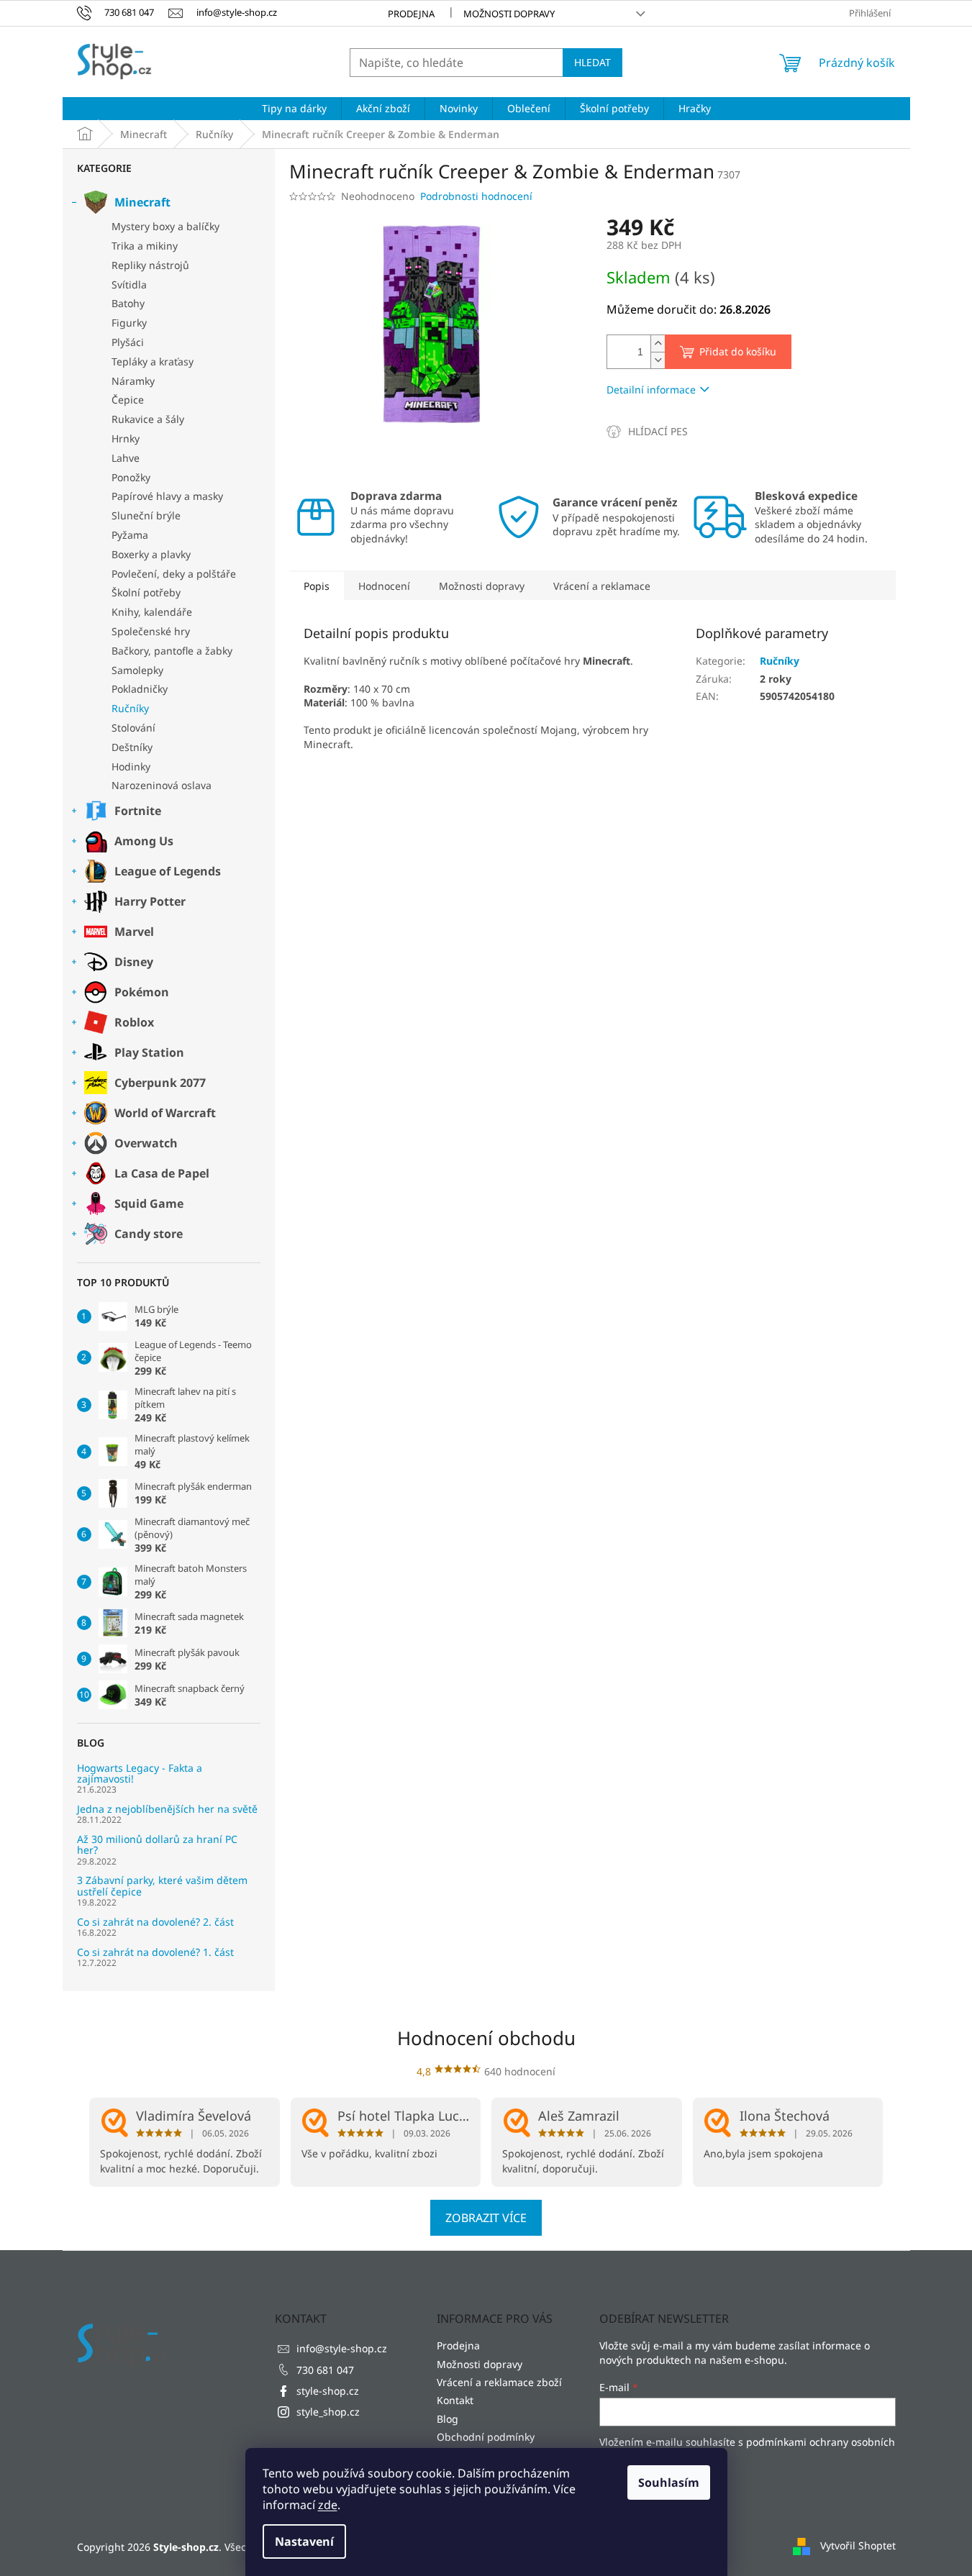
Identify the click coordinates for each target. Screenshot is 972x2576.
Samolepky (137, 670)
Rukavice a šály (148, 419)
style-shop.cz (328, 2391)
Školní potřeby (146, 592)
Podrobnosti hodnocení (476, 196)
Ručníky (130, 708)
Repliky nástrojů (150, 265)
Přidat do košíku (738, 351)
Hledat (592, 62)
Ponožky (131, 477)
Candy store (149, 1234)
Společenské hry (151, 631)
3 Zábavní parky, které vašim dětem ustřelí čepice (162, 1886)
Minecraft (142, 202)
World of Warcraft (165, 1113)
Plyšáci (128, 342)
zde (328, 2505)
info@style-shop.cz (342, 2348)
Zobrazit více (486, 2218)
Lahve (126, 458)
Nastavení (304, 2541)
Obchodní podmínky (486, 2437)
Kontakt (455, 2400)
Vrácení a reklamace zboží (499, 2382)
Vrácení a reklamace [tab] (602, 586)
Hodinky (131, 766)
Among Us (144, 841)
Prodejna (411, 14)
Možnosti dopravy (509, 14)
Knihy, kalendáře (152, 612)
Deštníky (132, 747)
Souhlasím (669, 2482)
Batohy (128, 303)
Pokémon (142, 992)
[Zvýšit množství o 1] (658, 343)
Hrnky (126, 438)
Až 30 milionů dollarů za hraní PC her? (157, 1845)
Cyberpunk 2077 (160, 1083)
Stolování (133, 728)
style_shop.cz (328, 2412)
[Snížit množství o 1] (658, 360)
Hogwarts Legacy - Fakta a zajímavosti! (140, 1774)
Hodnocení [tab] (384, 586)
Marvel (134, 932)
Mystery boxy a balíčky (165, 226)
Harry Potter (150, 901)
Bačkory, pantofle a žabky (172, 651)
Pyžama (130, 535)
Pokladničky (140, 689)
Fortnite (138, 811)
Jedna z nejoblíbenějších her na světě (167, 1809)
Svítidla (129, 285)
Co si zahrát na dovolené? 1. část (155, 1952)
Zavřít (683, 431)
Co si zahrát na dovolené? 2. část (155, 1922)
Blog (448, 2419)
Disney (134, 962)
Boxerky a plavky (151, 554)
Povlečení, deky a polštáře (174, 574)
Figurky (129, 323)
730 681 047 (325, 2370)
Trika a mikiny (145, 246)
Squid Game (149, 1203)
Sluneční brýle (146, 515)
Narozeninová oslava (162, 785)
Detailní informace (651, 390)
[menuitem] (294, 109)
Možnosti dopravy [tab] (482, 586)
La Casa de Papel (162, 1173)
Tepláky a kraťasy (153, 361)
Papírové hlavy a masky (167, 496)
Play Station (149, 1052)
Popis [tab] (317, 586)
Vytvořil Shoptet (858, 2545)
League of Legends (168, 871)
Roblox (134, 1022)
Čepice (128, 400)
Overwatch (146, 1143)
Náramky (133, 381)
